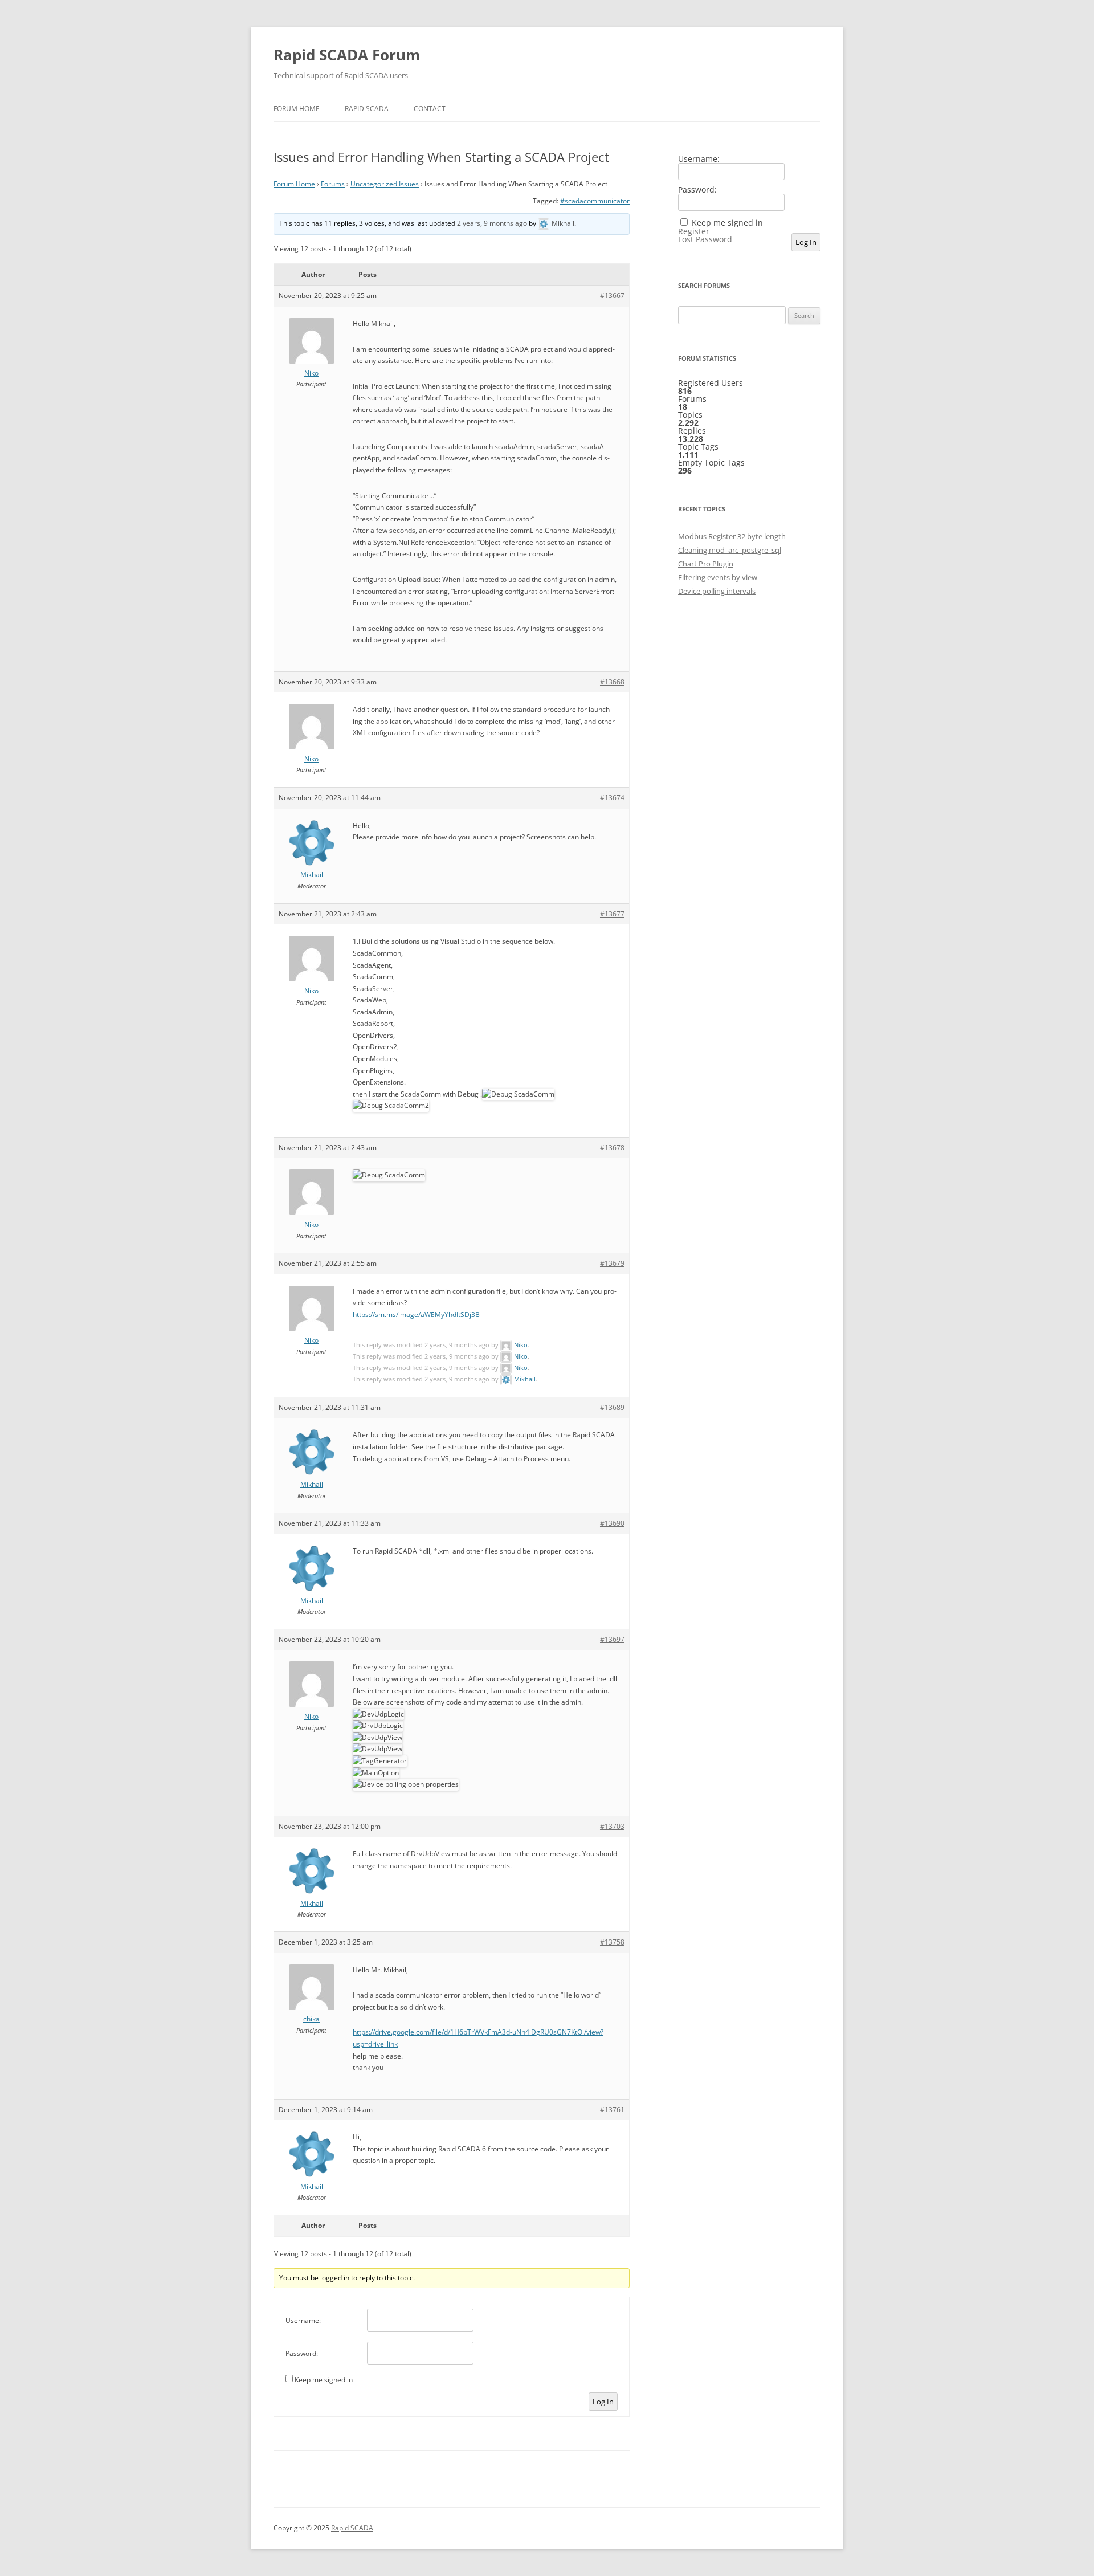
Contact (430, 109)
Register (694, 231)
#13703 (612, 1826)
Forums (333, 184)
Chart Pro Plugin (706, 564)
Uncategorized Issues (385, 184)
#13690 (612, 1523)
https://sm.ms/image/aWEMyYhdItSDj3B (416, 1315)
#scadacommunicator (595, 201)
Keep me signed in (324, 2380)
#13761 (612, 2110)
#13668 (612, 682)
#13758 (612, 1942)
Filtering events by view (718, 577)
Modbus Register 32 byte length (732, 536)
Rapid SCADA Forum (347, 55)
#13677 (612, 914)
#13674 (612, 798)
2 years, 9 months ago (492, 223)
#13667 (612, 295)
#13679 (612, 1263)
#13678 (612, 1148)
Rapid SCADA (367, 109)
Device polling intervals (717, 591)
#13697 (612, 1639)
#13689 (612, 1407)
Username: (303, 2320)
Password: (302, 2353)
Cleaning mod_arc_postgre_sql (730, 550)
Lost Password (705, 239)
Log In (603, 2402)
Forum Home (297, 109)
